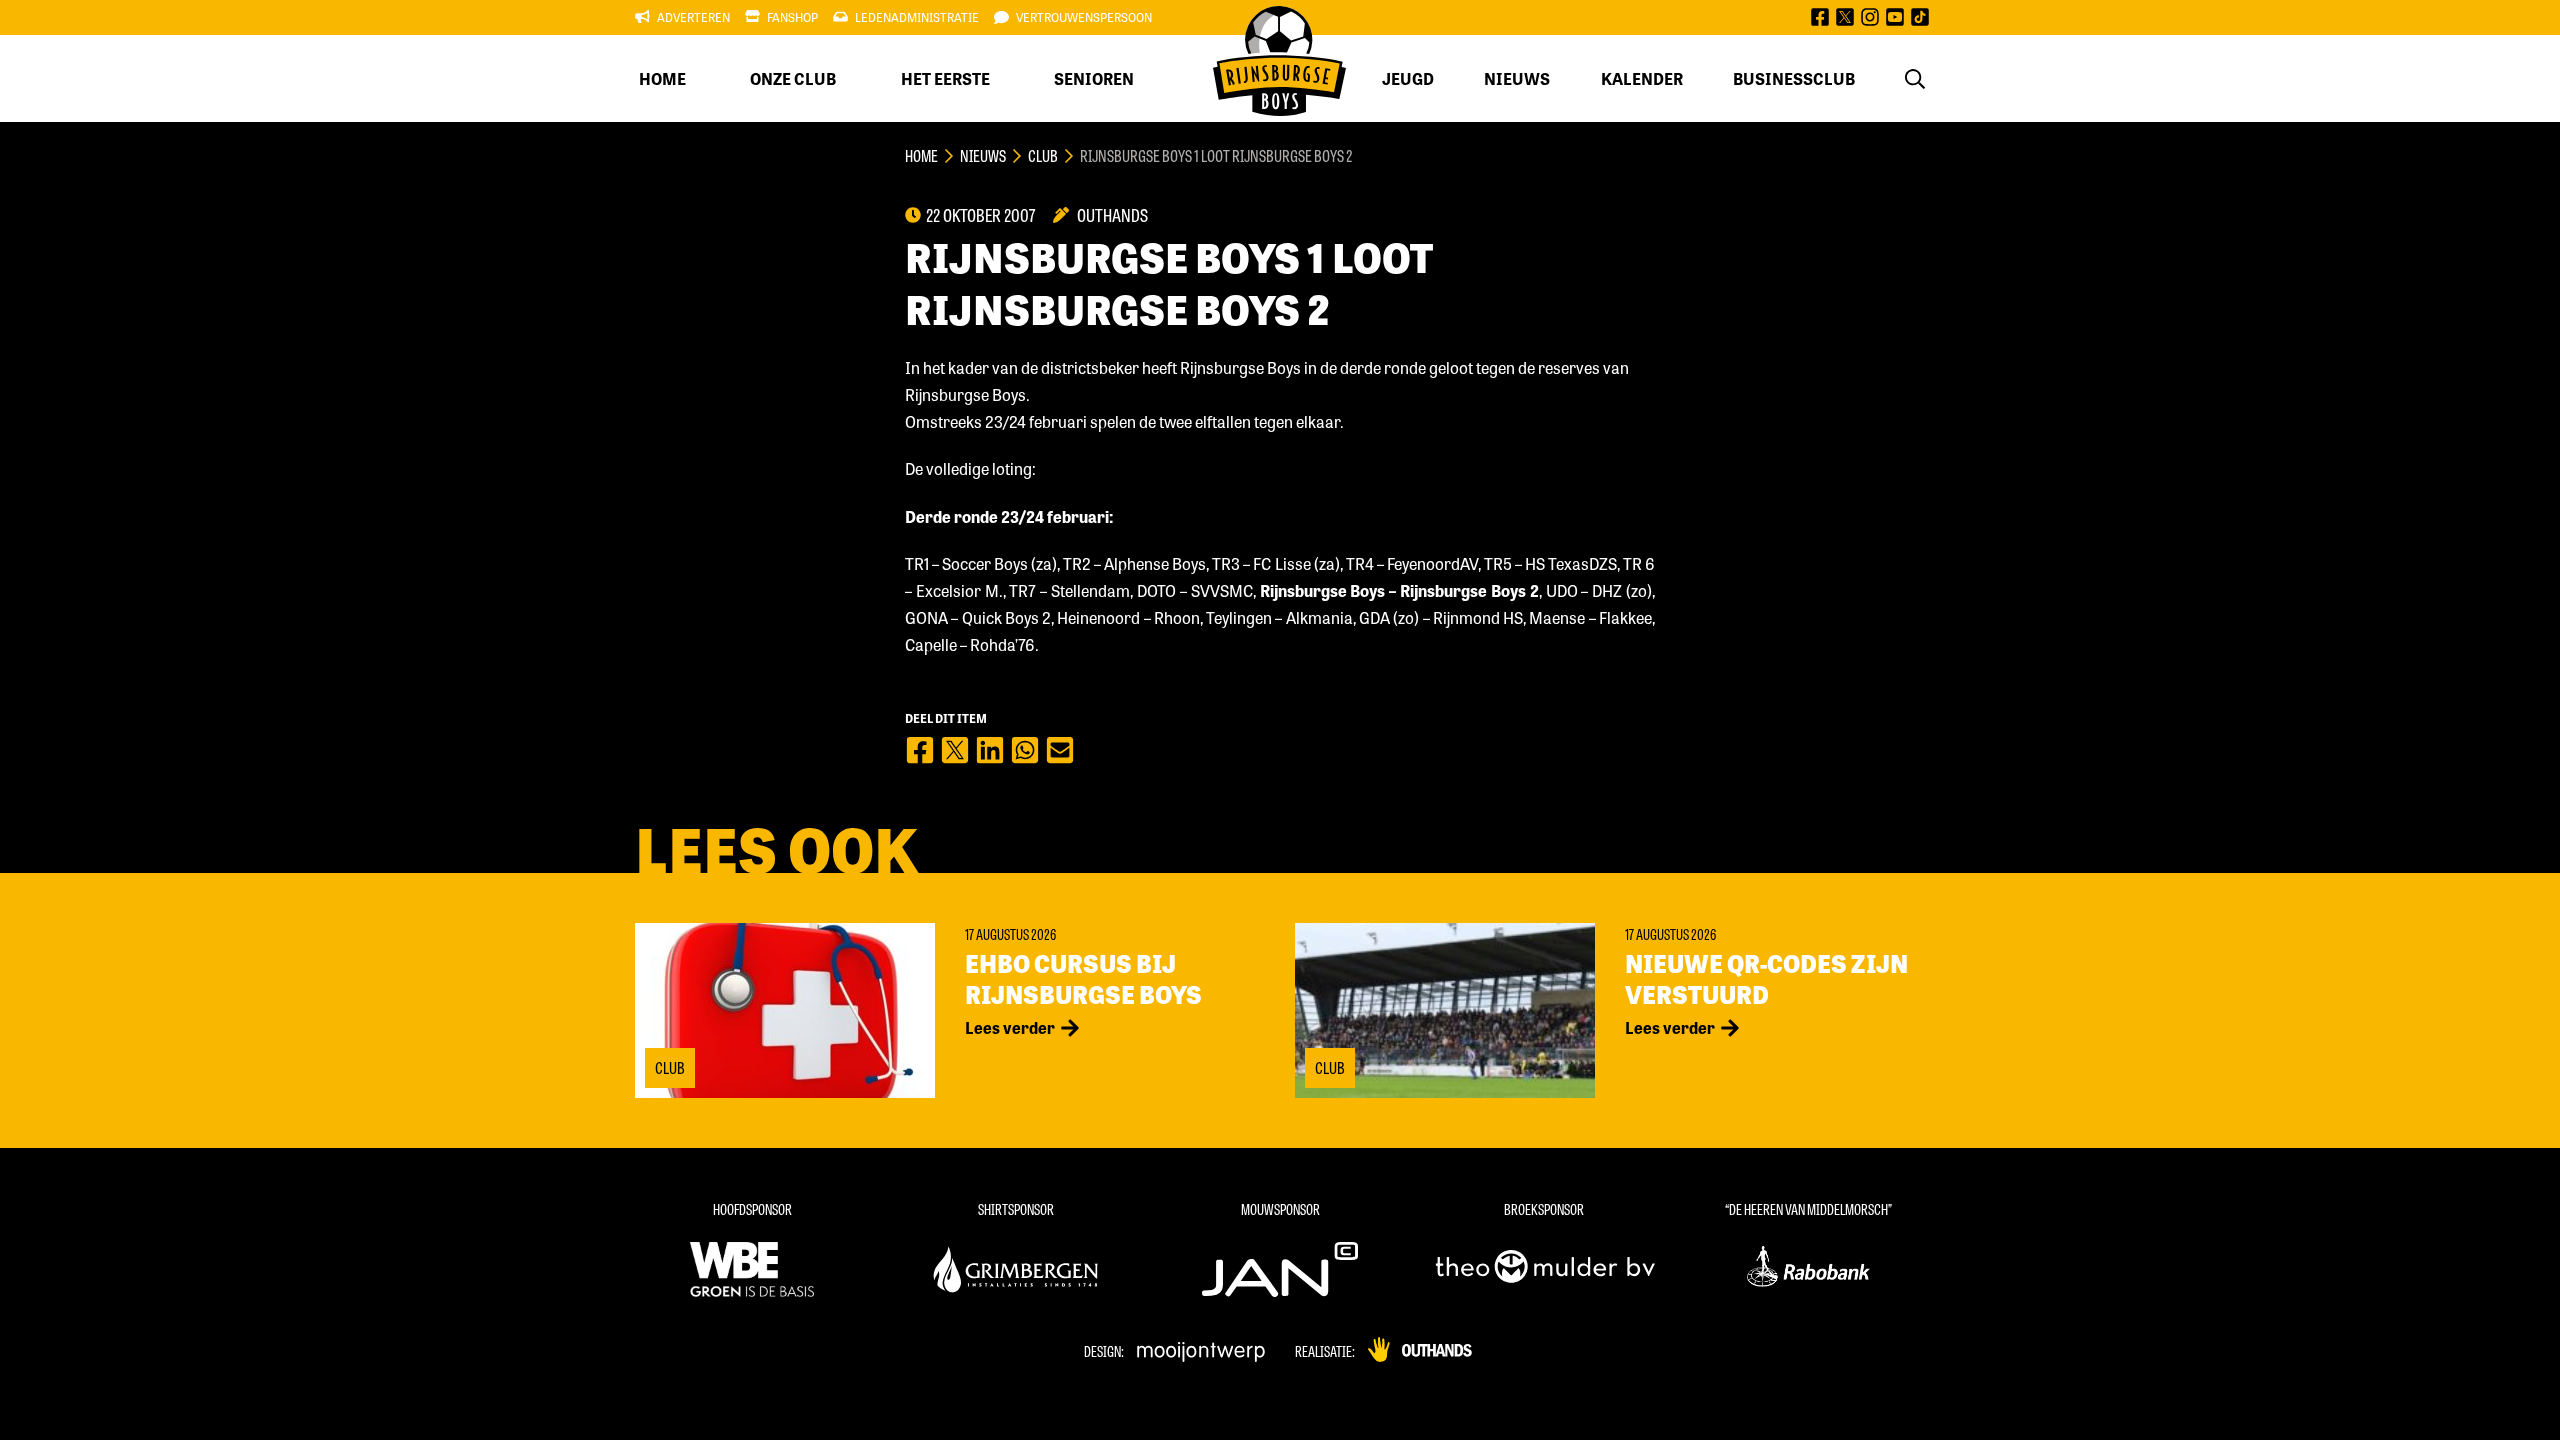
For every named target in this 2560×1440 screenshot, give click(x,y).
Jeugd (1408, 78)
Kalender (1642, 78)
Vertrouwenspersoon (1084, 17)
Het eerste (945, 78)
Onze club (793, 78)
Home (662, 78)
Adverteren (693, 17)
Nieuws (1517, 78)
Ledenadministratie (917, 17)
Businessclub (1794, 78)
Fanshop (792, 17)
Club (1043, 155)
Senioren (1094, 78)
